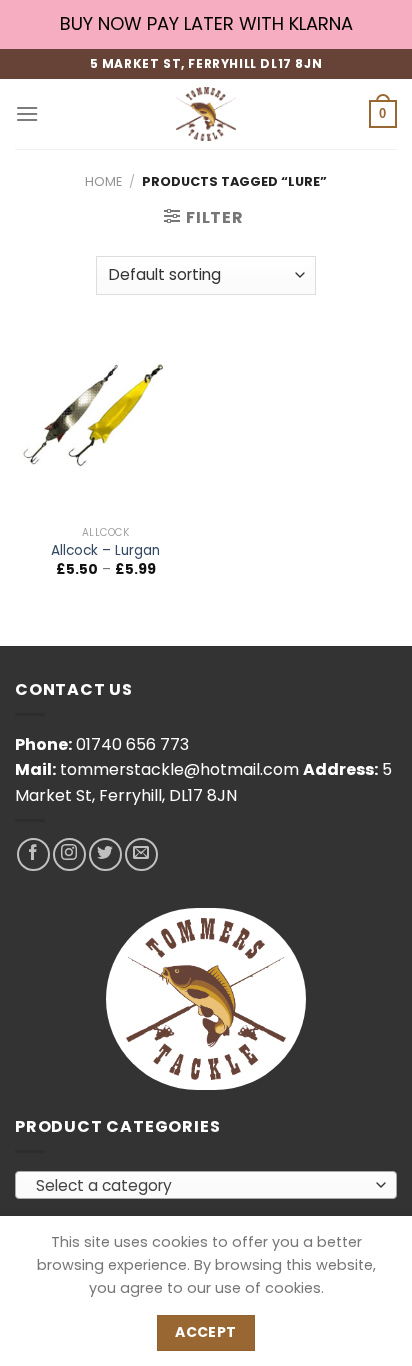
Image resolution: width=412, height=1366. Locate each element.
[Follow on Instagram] (69, 854)
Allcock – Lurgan (105, 551)
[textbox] (201, 1186)
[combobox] (206, 1185)
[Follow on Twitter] (105, 854)
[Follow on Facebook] (33, 854)
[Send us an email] (141, 854)
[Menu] (27, 113)
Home (103, 181)
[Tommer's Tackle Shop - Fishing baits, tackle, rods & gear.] (206, 114)
